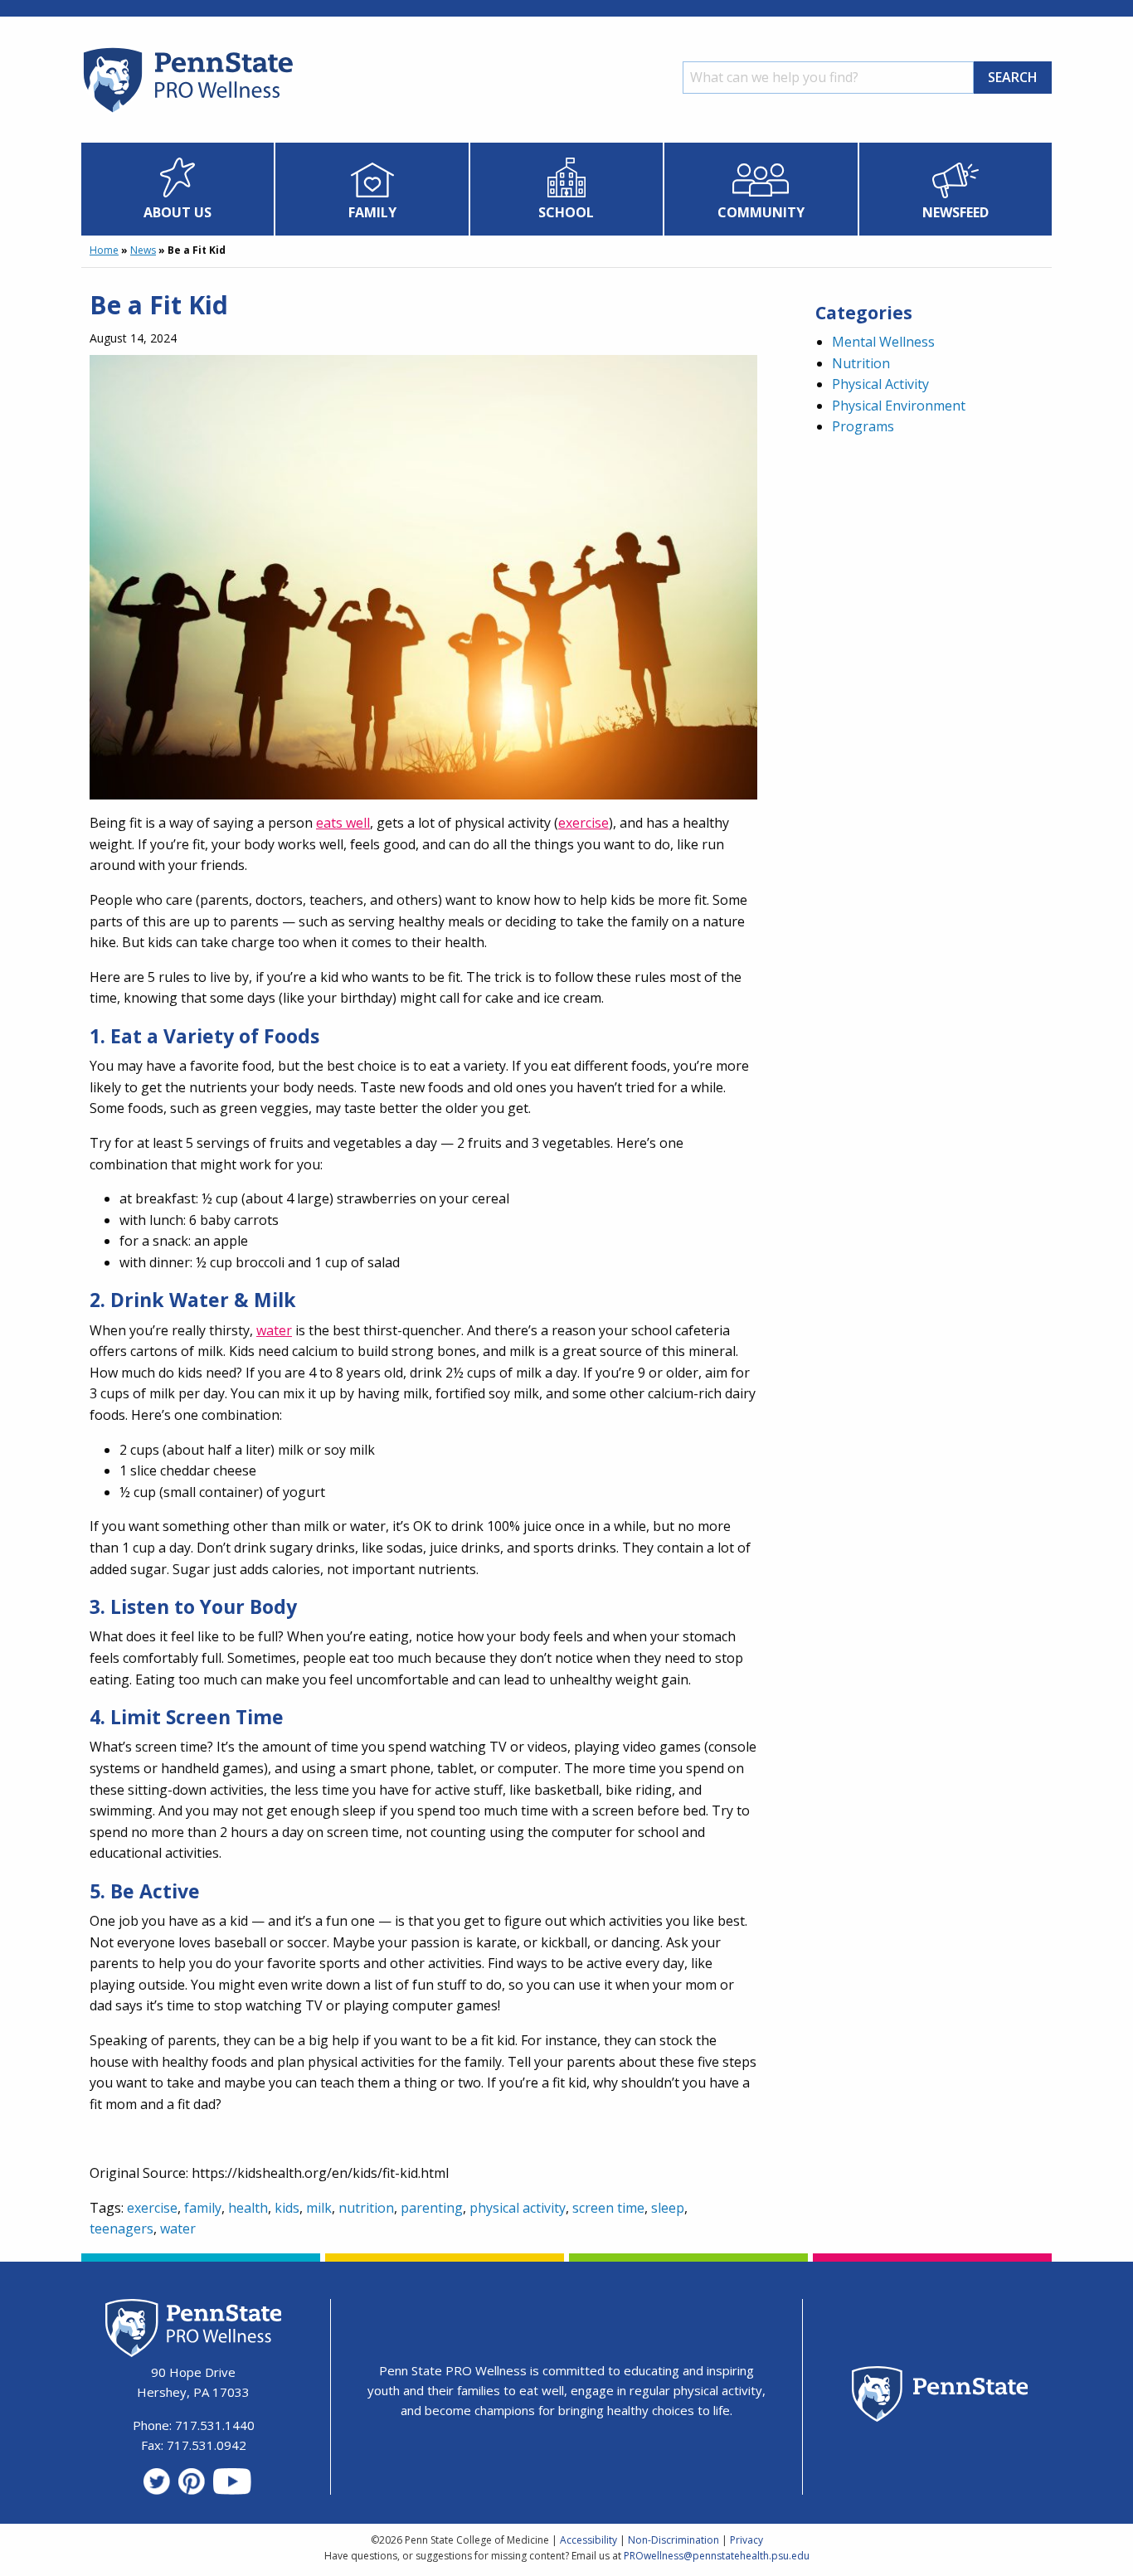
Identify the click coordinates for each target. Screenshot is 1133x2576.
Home (104, 250)
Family (372, 212)
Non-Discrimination (673, 2540)
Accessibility (588, 2540)
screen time (608, 2208)
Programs (863, 426)
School (566, 212)
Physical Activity (880, 384)
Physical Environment (899, 406)
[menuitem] (178, 189)
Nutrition (861, 363)
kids (287, 2208)
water (274, 1330)
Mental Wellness (883, 342)
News (143, 250)
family (203, 2208)
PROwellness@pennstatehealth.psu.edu (717, 2556)
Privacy (746, 2540)
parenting (432, 2208)
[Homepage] (187, 112)
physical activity (518, 2208)
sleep (668, 2208)
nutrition (366, 2208)
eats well (343, 823)
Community (761, 212)
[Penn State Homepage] (940, 2396)
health (248, 2208)
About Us (177, 212)
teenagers (122, 2228)
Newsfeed (956, 212)
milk (319, 2208)
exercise (584, 823)
